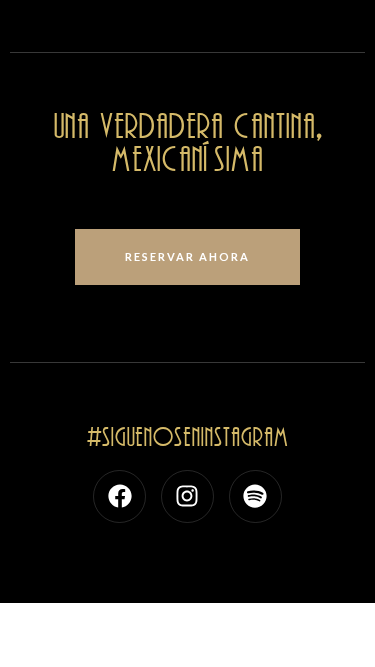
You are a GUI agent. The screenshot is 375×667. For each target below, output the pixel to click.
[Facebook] (119, 496)
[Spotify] (255, 496)
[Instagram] (187, 496)
